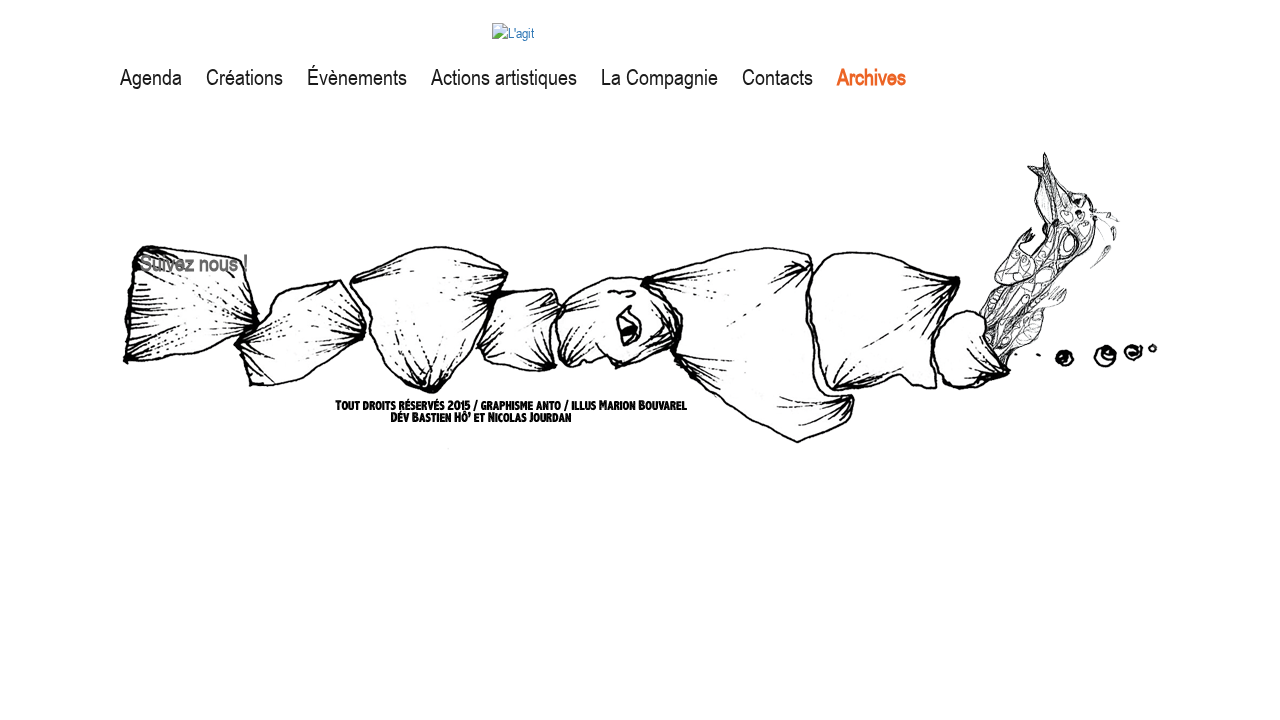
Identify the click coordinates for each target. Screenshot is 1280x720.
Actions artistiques (504, 77)
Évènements (357, 77)
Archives (871, 77)
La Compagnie (659, 77)
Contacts (777, 77)
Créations (244, 77)
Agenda (151, 77)
